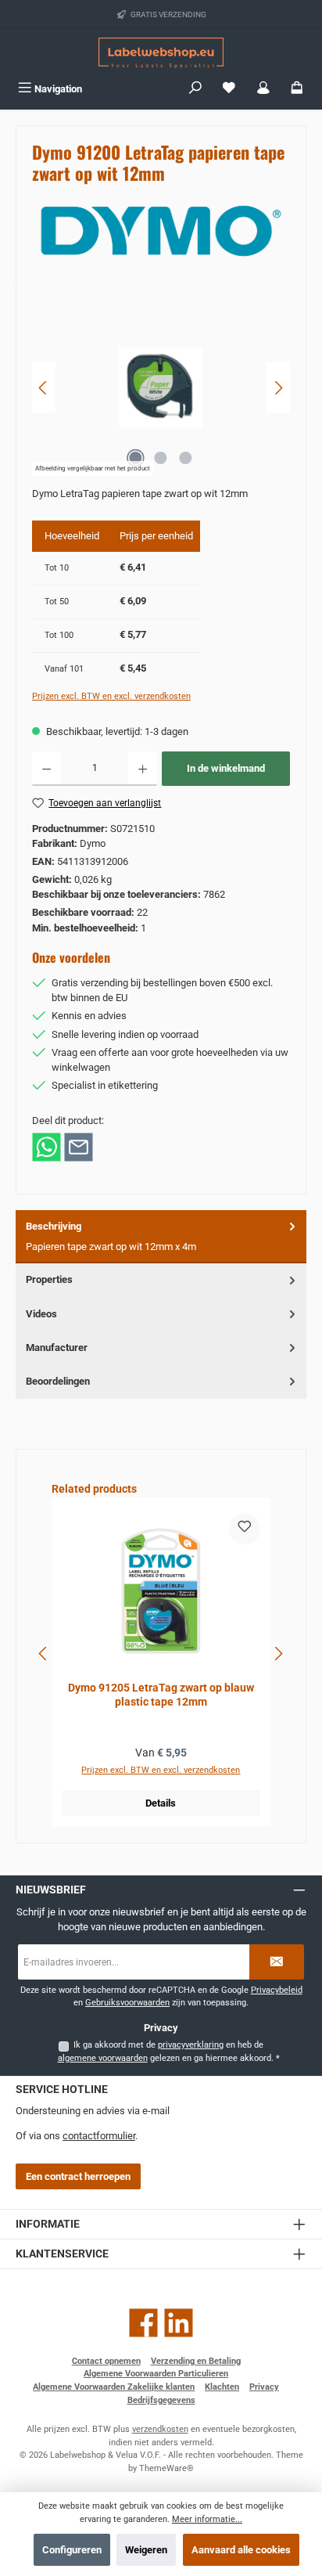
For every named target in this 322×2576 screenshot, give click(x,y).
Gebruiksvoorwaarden (127, 2003)
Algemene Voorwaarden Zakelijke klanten (114, 2387)
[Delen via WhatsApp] (47, 1146)
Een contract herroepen (78, 2176)
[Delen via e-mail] (79, 1146)
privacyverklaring (191, 2045)
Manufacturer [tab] (57, 1347)
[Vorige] (44, 388)
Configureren (72, 2550)
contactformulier (99, 2136)
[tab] (161, 1237)
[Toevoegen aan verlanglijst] (245, 1529)
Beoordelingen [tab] (58, 1381)
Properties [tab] (49, 1279)
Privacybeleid (277, 1990)
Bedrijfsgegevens (161, 2400)
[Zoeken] (195, 89)
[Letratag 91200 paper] (161, 388)
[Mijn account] (263, 89)
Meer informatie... (207, 2519)
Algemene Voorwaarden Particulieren (156, 2374)
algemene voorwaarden (103, 2058)
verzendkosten (160, 2429)
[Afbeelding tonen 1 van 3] (136, 458)
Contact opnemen (106, 2361)
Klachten (222, 2387)
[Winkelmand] (297, 89)
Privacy (264, 2387)
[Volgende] (278, 388)
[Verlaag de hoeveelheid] (47, 769)
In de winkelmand (226, 768)
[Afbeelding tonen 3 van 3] (186, 458)
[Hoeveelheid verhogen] (143, 769)
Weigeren (146, 2550)
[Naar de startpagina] (161, 53)
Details (161, 1803)
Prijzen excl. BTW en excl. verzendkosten (111, 696)
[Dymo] (161, 231)
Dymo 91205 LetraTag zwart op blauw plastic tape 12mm (161, 1695)
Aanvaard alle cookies (241, 2550)
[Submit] (277, 1962)
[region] (161, 388)
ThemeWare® (166, 2468)
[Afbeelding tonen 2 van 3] (161, 458)
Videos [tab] (41, 1314)
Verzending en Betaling (196, 2361)
